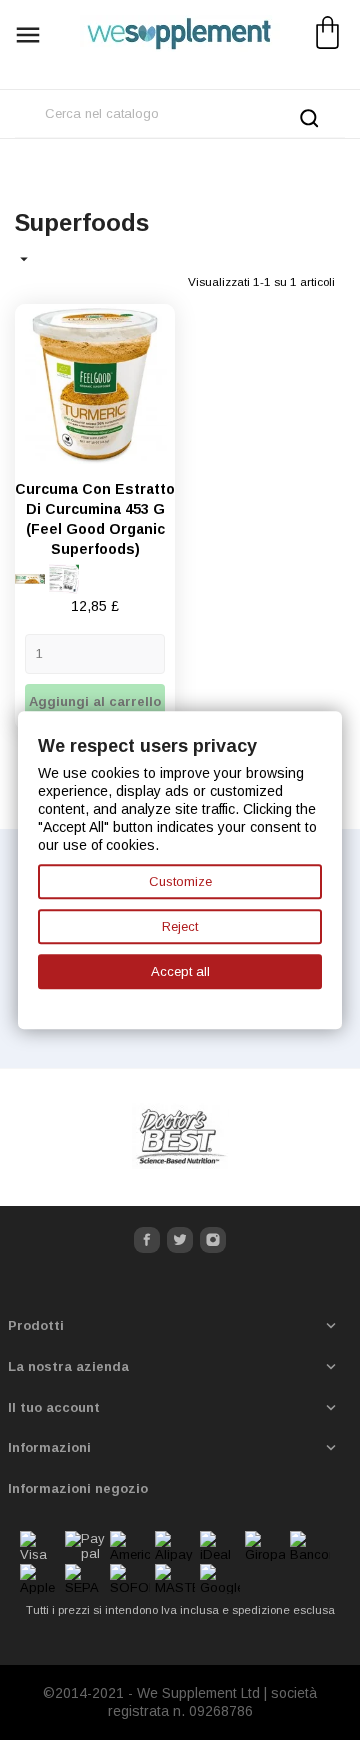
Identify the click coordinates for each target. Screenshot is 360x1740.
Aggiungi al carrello (95, 701)
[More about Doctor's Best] (180, 1137)
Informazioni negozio (78, 1488)
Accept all (180, 971)
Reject (180, 926)
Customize (180, 881)
